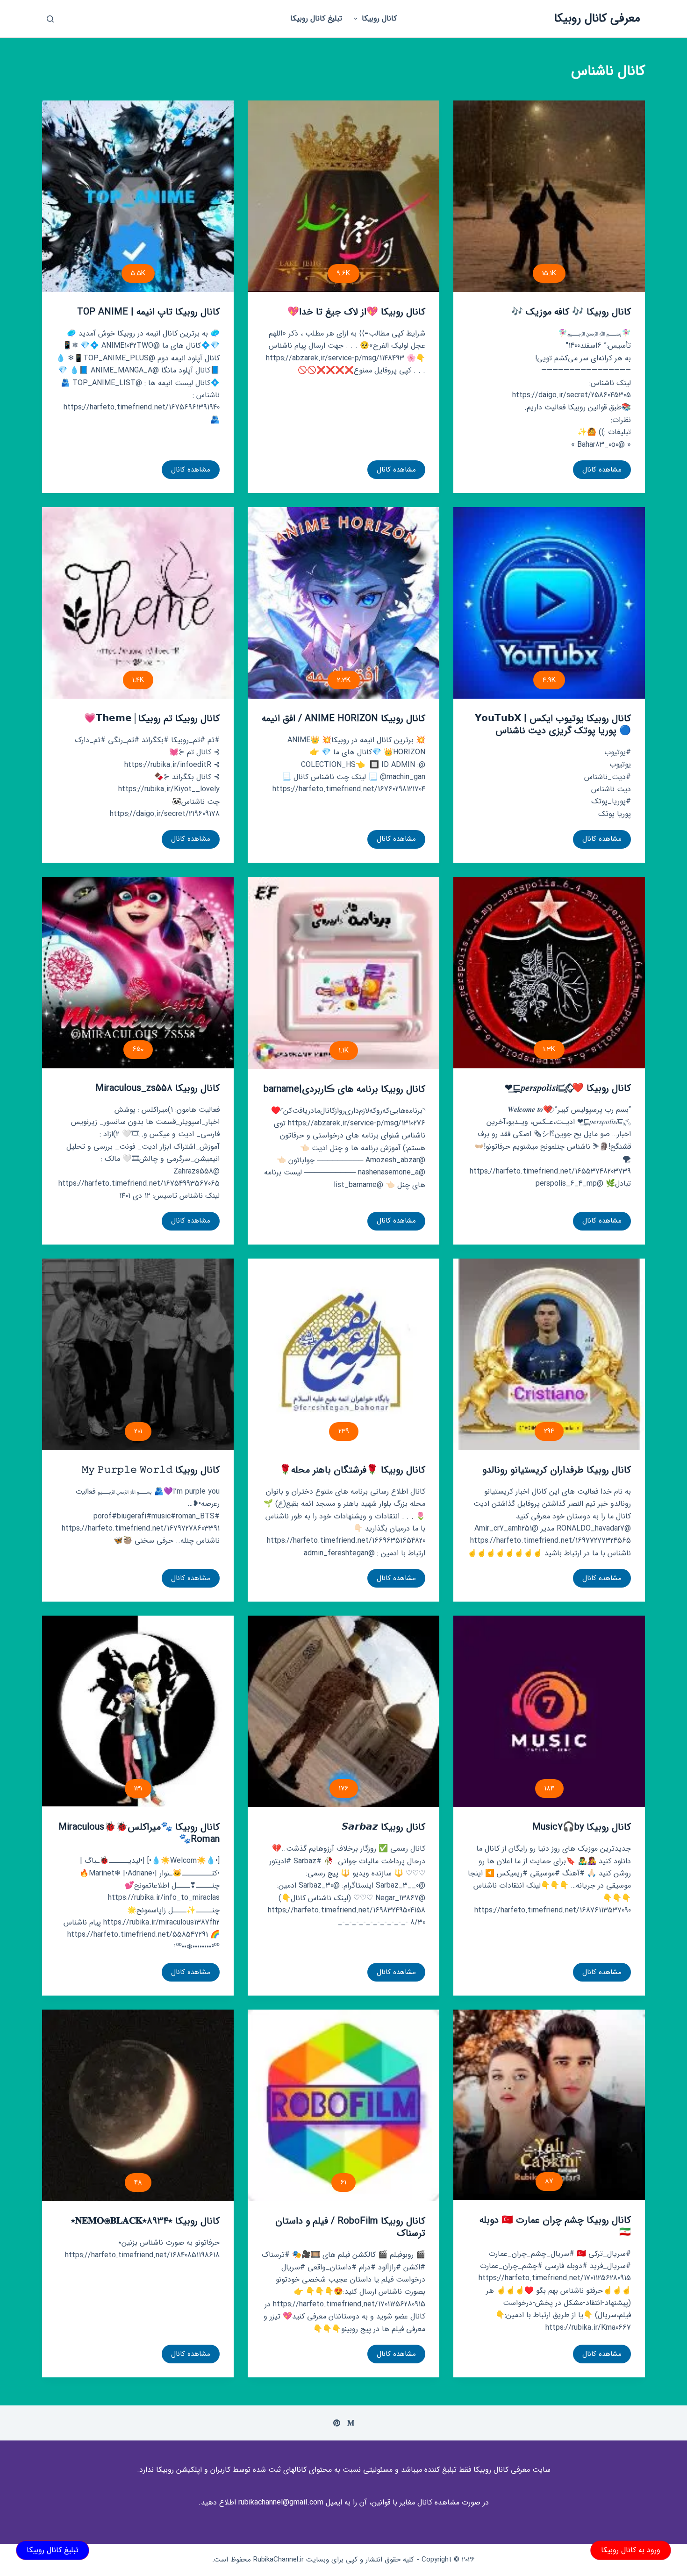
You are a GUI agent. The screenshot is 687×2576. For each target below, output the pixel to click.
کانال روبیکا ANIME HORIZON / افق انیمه (343, 719)
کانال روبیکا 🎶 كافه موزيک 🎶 (571, 312)
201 (138, 1431)
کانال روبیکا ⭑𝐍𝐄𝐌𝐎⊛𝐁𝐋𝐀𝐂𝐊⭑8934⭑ (145, 2221)
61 (343, 2182)
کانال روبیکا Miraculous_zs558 (157, 1088)
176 (344, 1789)
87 (549, 2181)
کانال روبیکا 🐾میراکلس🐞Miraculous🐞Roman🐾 (139, 1833)
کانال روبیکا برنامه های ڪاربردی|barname (344, 1089)
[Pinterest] (337, 2423)
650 (138, 1049)
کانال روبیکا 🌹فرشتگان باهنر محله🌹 (352, 1470)
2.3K (344, 680)
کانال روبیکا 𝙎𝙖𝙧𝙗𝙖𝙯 (383, 1827)
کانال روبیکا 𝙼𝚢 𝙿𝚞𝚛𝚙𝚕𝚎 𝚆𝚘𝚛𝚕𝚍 (151, 1470)
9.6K (343, 273)
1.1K (344, 1051)
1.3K (549, 1049)
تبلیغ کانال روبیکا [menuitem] (316, 18)
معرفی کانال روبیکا (597, 18)
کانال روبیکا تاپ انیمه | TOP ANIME (148, 312)
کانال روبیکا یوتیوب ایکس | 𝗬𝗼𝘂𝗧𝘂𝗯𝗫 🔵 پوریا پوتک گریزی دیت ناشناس (553, 725)
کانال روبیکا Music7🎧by (582, 1827)
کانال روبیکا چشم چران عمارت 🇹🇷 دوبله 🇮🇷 (555, 2226)
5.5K (138, 273)
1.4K (138, 680)
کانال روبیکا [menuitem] (379, 18)
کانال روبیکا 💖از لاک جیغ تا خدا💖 (356, 312)
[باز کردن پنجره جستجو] (50, 19)
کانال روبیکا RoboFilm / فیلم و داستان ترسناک (350, 2227)
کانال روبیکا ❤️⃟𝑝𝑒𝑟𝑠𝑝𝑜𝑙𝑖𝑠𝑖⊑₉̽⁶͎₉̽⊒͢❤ (568, 1088)
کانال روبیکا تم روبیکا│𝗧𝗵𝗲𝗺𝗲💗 (152, 719)
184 (549, 1789)
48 (138, 2182)
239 (344, 1431)
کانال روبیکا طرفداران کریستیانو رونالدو (557, 1470)
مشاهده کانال (602, 472)
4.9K (549, 680)
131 (138, 1789)
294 (549, 1431)
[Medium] (351, 2423)
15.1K (549, 273)
